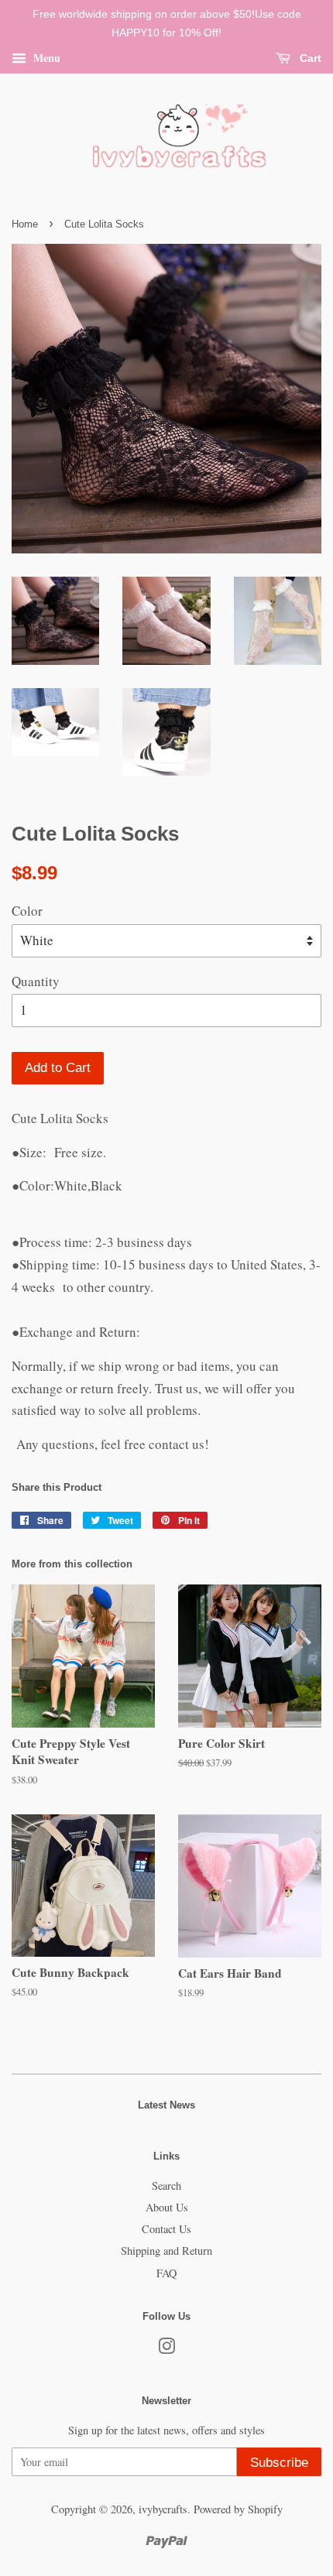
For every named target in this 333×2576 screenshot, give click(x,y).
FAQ (166, 2273)
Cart (309, 58)
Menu (45, 57)
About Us (167, 2207)
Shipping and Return (166, 2251)
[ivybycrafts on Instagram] (166, 2349)
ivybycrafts (163, 2509)
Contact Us (166, 2229)
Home (25, 224)
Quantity (36, 981)
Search (166, 2185)
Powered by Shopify (238, 2509)
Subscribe (279, 2463)
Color (27, 911)
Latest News (166, 2105)
